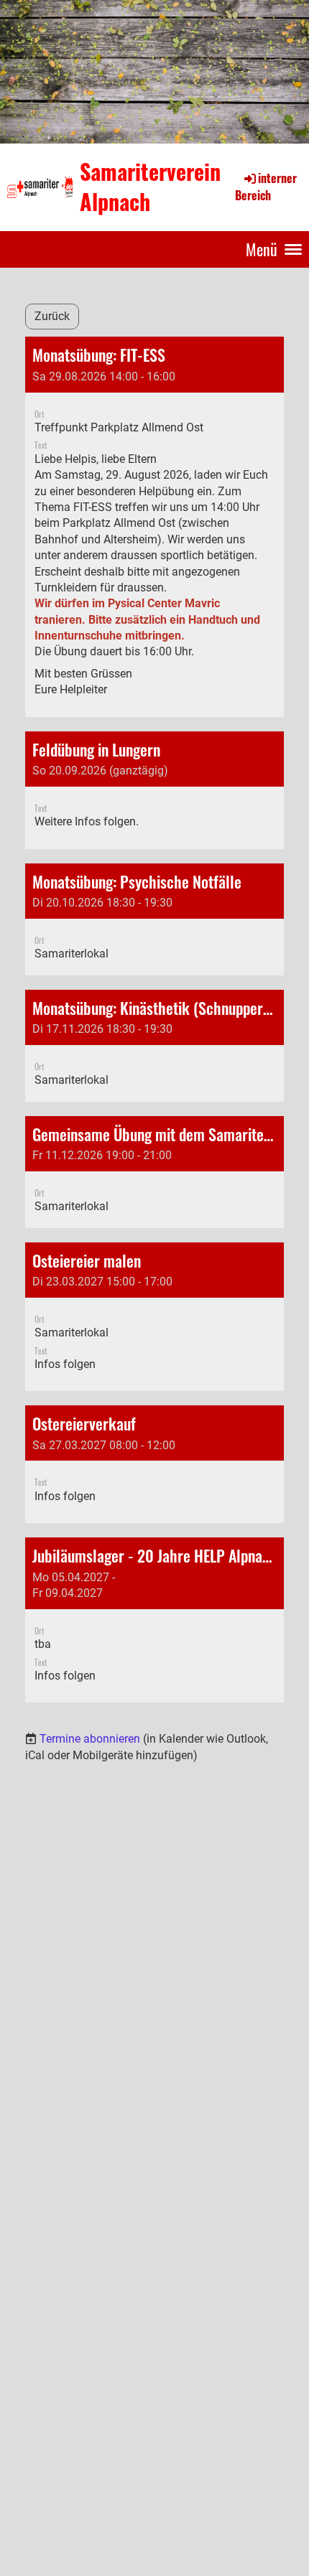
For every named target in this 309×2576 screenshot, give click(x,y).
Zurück (52, 316)
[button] (154, 526)
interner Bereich (266, 187)
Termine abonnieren (90, 1739)
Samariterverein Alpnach (150, 187)
